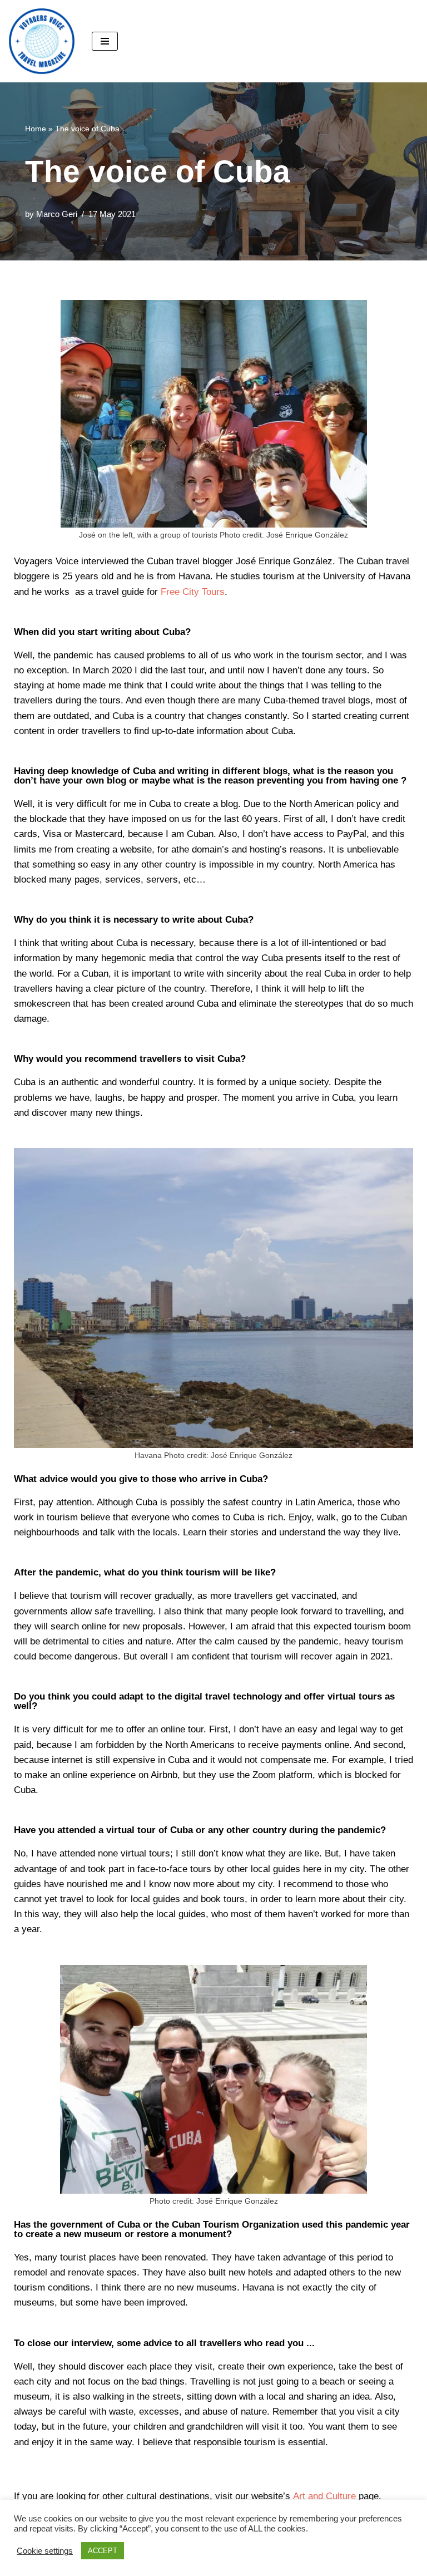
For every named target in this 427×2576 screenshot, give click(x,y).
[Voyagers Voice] (42, 41)
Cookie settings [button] (45, 2551)
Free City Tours (193, 592)
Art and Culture (324, 2496)
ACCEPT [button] (103, 2551)
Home (36, 129)
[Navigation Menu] (105, 41)
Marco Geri (57, 214)
